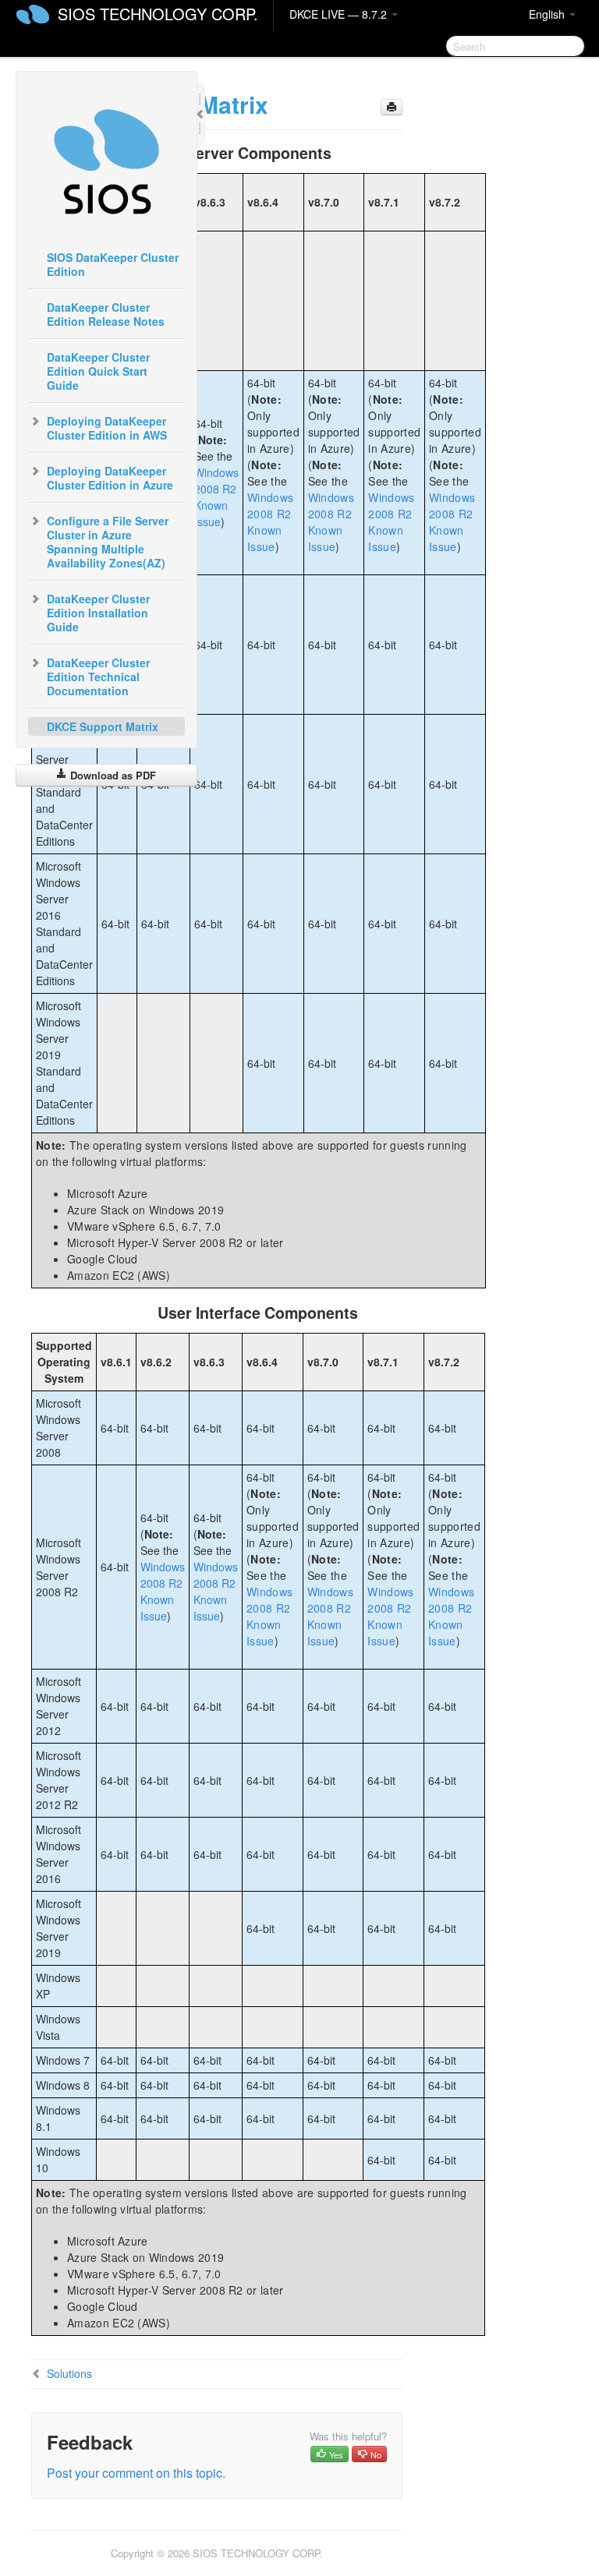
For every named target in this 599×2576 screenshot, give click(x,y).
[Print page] (392, 107)
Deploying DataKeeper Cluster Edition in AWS (107, 428)
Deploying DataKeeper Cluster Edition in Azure (110, 478)
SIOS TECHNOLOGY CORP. (158, 14)
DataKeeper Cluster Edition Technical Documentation (98, 677)
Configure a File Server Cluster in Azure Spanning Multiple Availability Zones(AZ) (108, 542)
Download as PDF (112, 775)
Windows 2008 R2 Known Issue (216, 497)
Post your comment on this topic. (136, 2473)
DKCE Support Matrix (103, 726)
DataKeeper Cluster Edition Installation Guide (98, 613)
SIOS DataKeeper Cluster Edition (113, 264)
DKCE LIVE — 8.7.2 (340, 14)
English (548, 14)
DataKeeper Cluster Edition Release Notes (106, 314)
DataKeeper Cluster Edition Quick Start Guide (98, 371)
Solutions (69, 2373)
